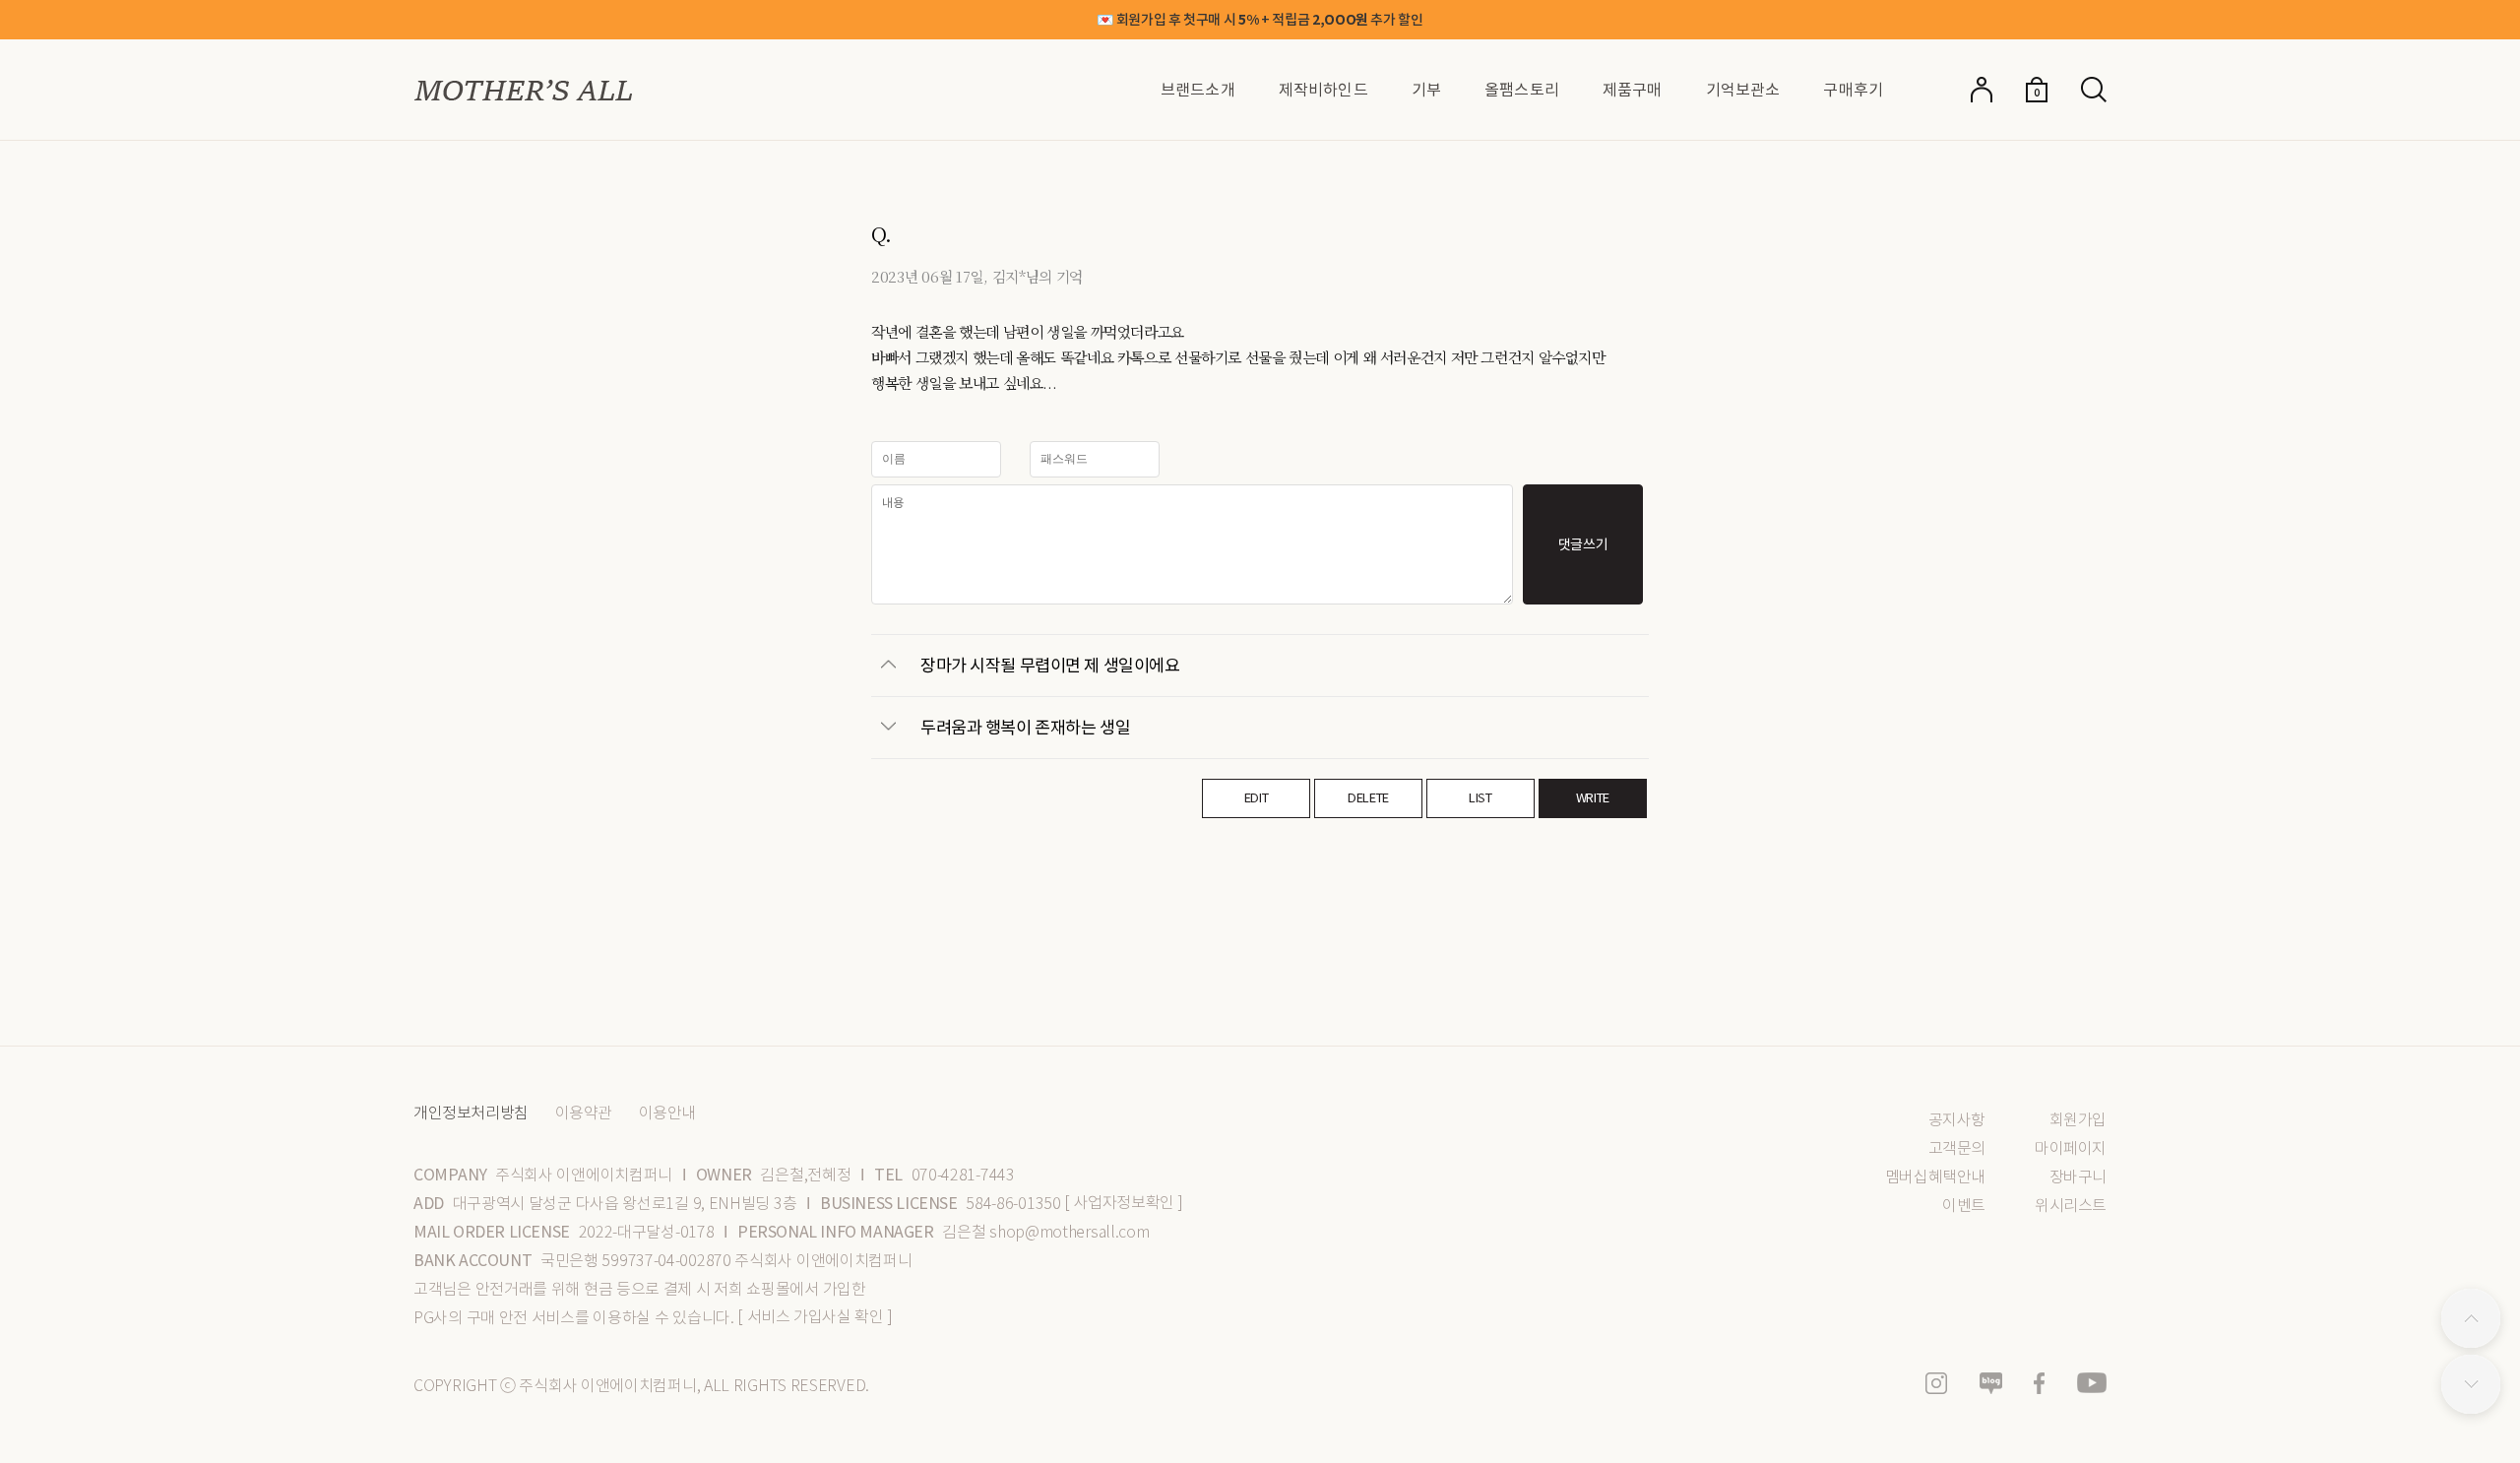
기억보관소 (1743, 90)
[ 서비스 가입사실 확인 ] (815, 1317)
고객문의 (1957, 1148)
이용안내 (667, 1113)
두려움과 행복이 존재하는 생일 (1025, 727)
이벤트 (1964, 1206)
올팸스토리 (1522, 90)
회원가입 (2078, 1120)
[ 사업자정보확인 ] (1124, 1203)
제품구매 (1633, 90)
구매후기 (1853, 90)
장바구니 (2078, 1177)
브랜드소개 (1198, 90)
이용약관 (584, 1113)
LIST (1480, 798)
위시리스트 (2071, 1206)
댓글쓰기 (1583, 544)
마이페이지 (2071, 1148)
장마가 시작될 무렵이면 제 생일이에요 (1050, 665)
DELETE (1368, 798)
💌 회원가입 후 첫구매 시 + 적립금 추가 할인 (1260, 20)
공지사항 (1957, 1120)
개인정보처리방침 (471, 1113)
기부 (1426, 90)
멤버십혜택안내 (1935, 1177)
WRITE (1593, 798)
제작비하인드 (1323, 90)
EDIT (1257, 798)
